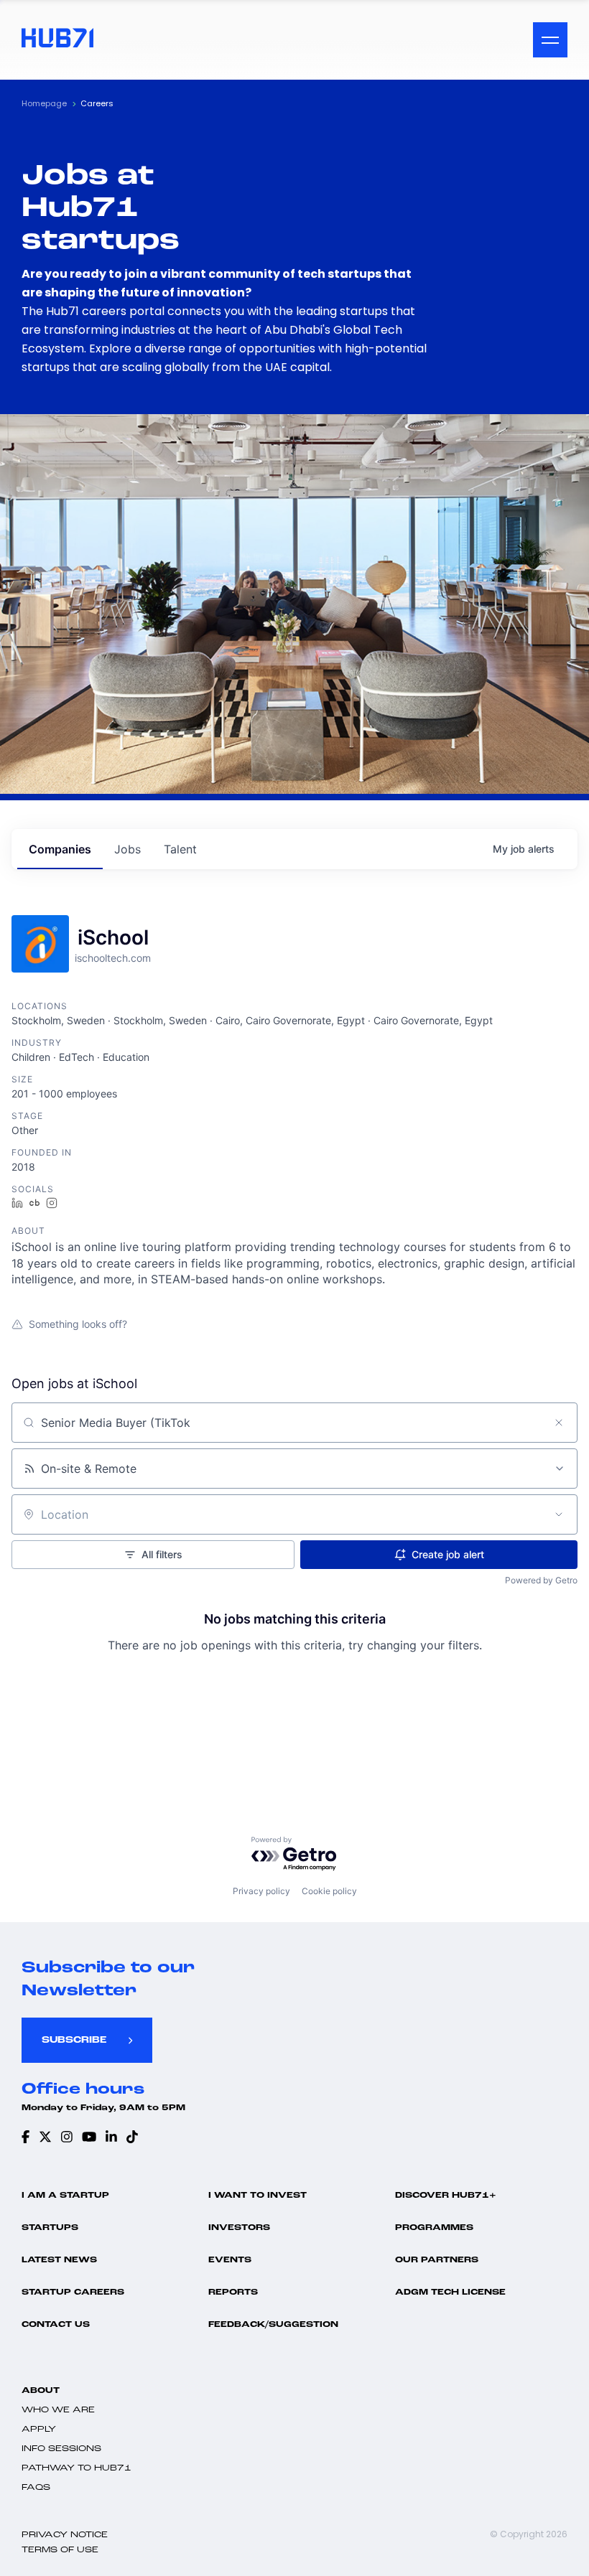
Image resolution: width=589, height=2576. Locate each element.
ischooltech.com (113, 958)
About (41, 2391)
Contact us (56, 2325)
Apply (39, 2430)
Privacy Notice (65, 2535)
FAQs (36, 2488)
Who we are (58, 2410)
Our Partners (437, 2260)
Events (230, 2260)
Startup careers (73, 2292)
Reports (233, 2292)
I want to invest (258, 2196)
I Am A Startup (65, 2196)
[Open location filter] (559, 1514)
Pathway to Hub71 (76, 2468)
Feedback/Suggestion (273, 2325)
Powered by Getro (541, 1580)
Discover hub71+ (446, 2196)
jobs (127, 849)
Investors (239, 2228)
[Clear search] (559, 1423)
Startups (50, 2228)
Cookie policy (329, 1891)
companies (60, 849)
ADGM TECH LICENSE (450, 2292)
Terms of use (60, 2550)
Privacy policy (261, 1891)
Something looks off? (78, 1324)
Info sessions (61, 2449)
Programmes (434, 2228)
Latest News (59, 2260)
